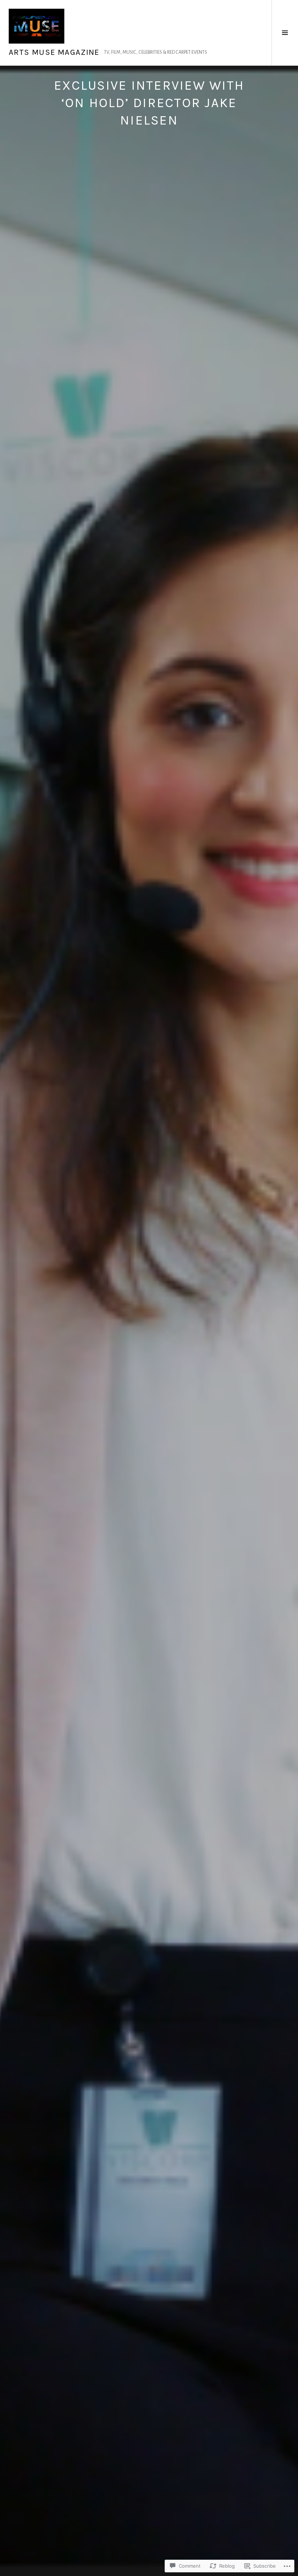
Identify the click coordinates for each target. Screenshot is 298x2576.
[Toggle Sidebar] (285, 33)
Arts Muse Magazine (54, 52)
